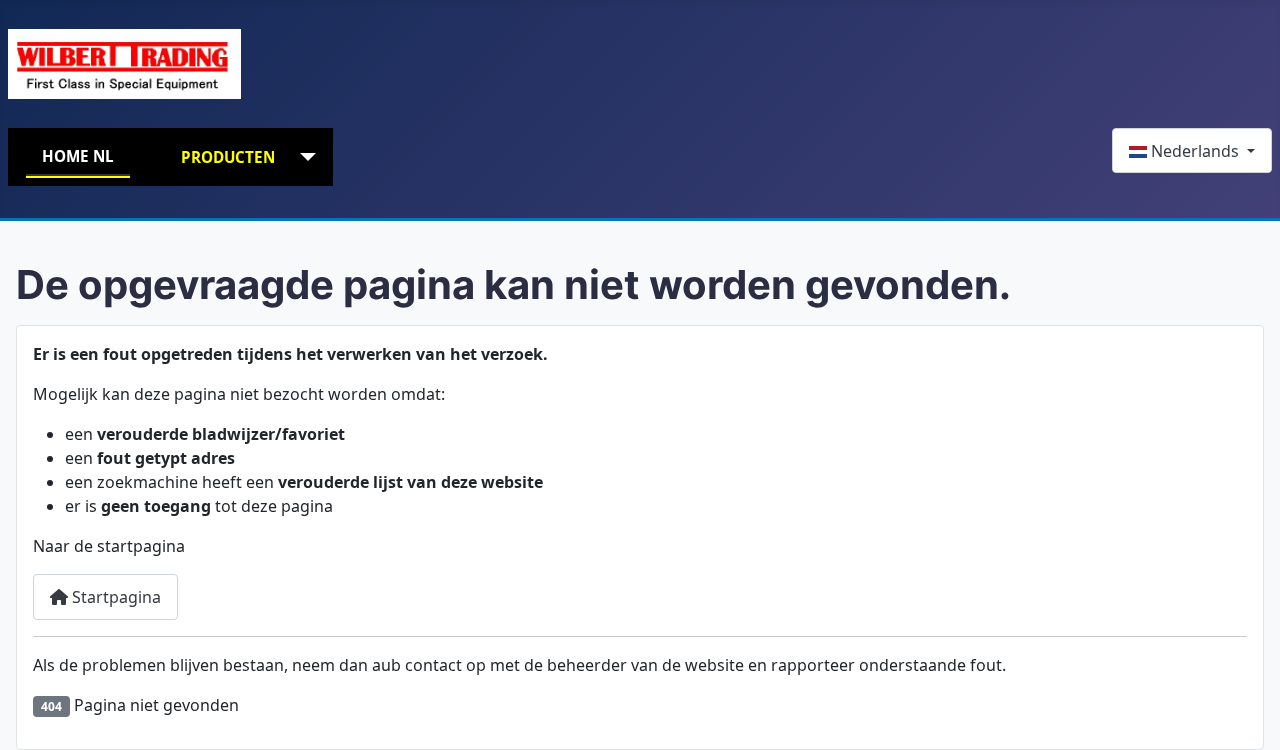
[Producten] (303, 157)
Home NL (78, 156)
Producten (228, 157)
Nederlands (1195, 151)
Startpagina (114, 597)
